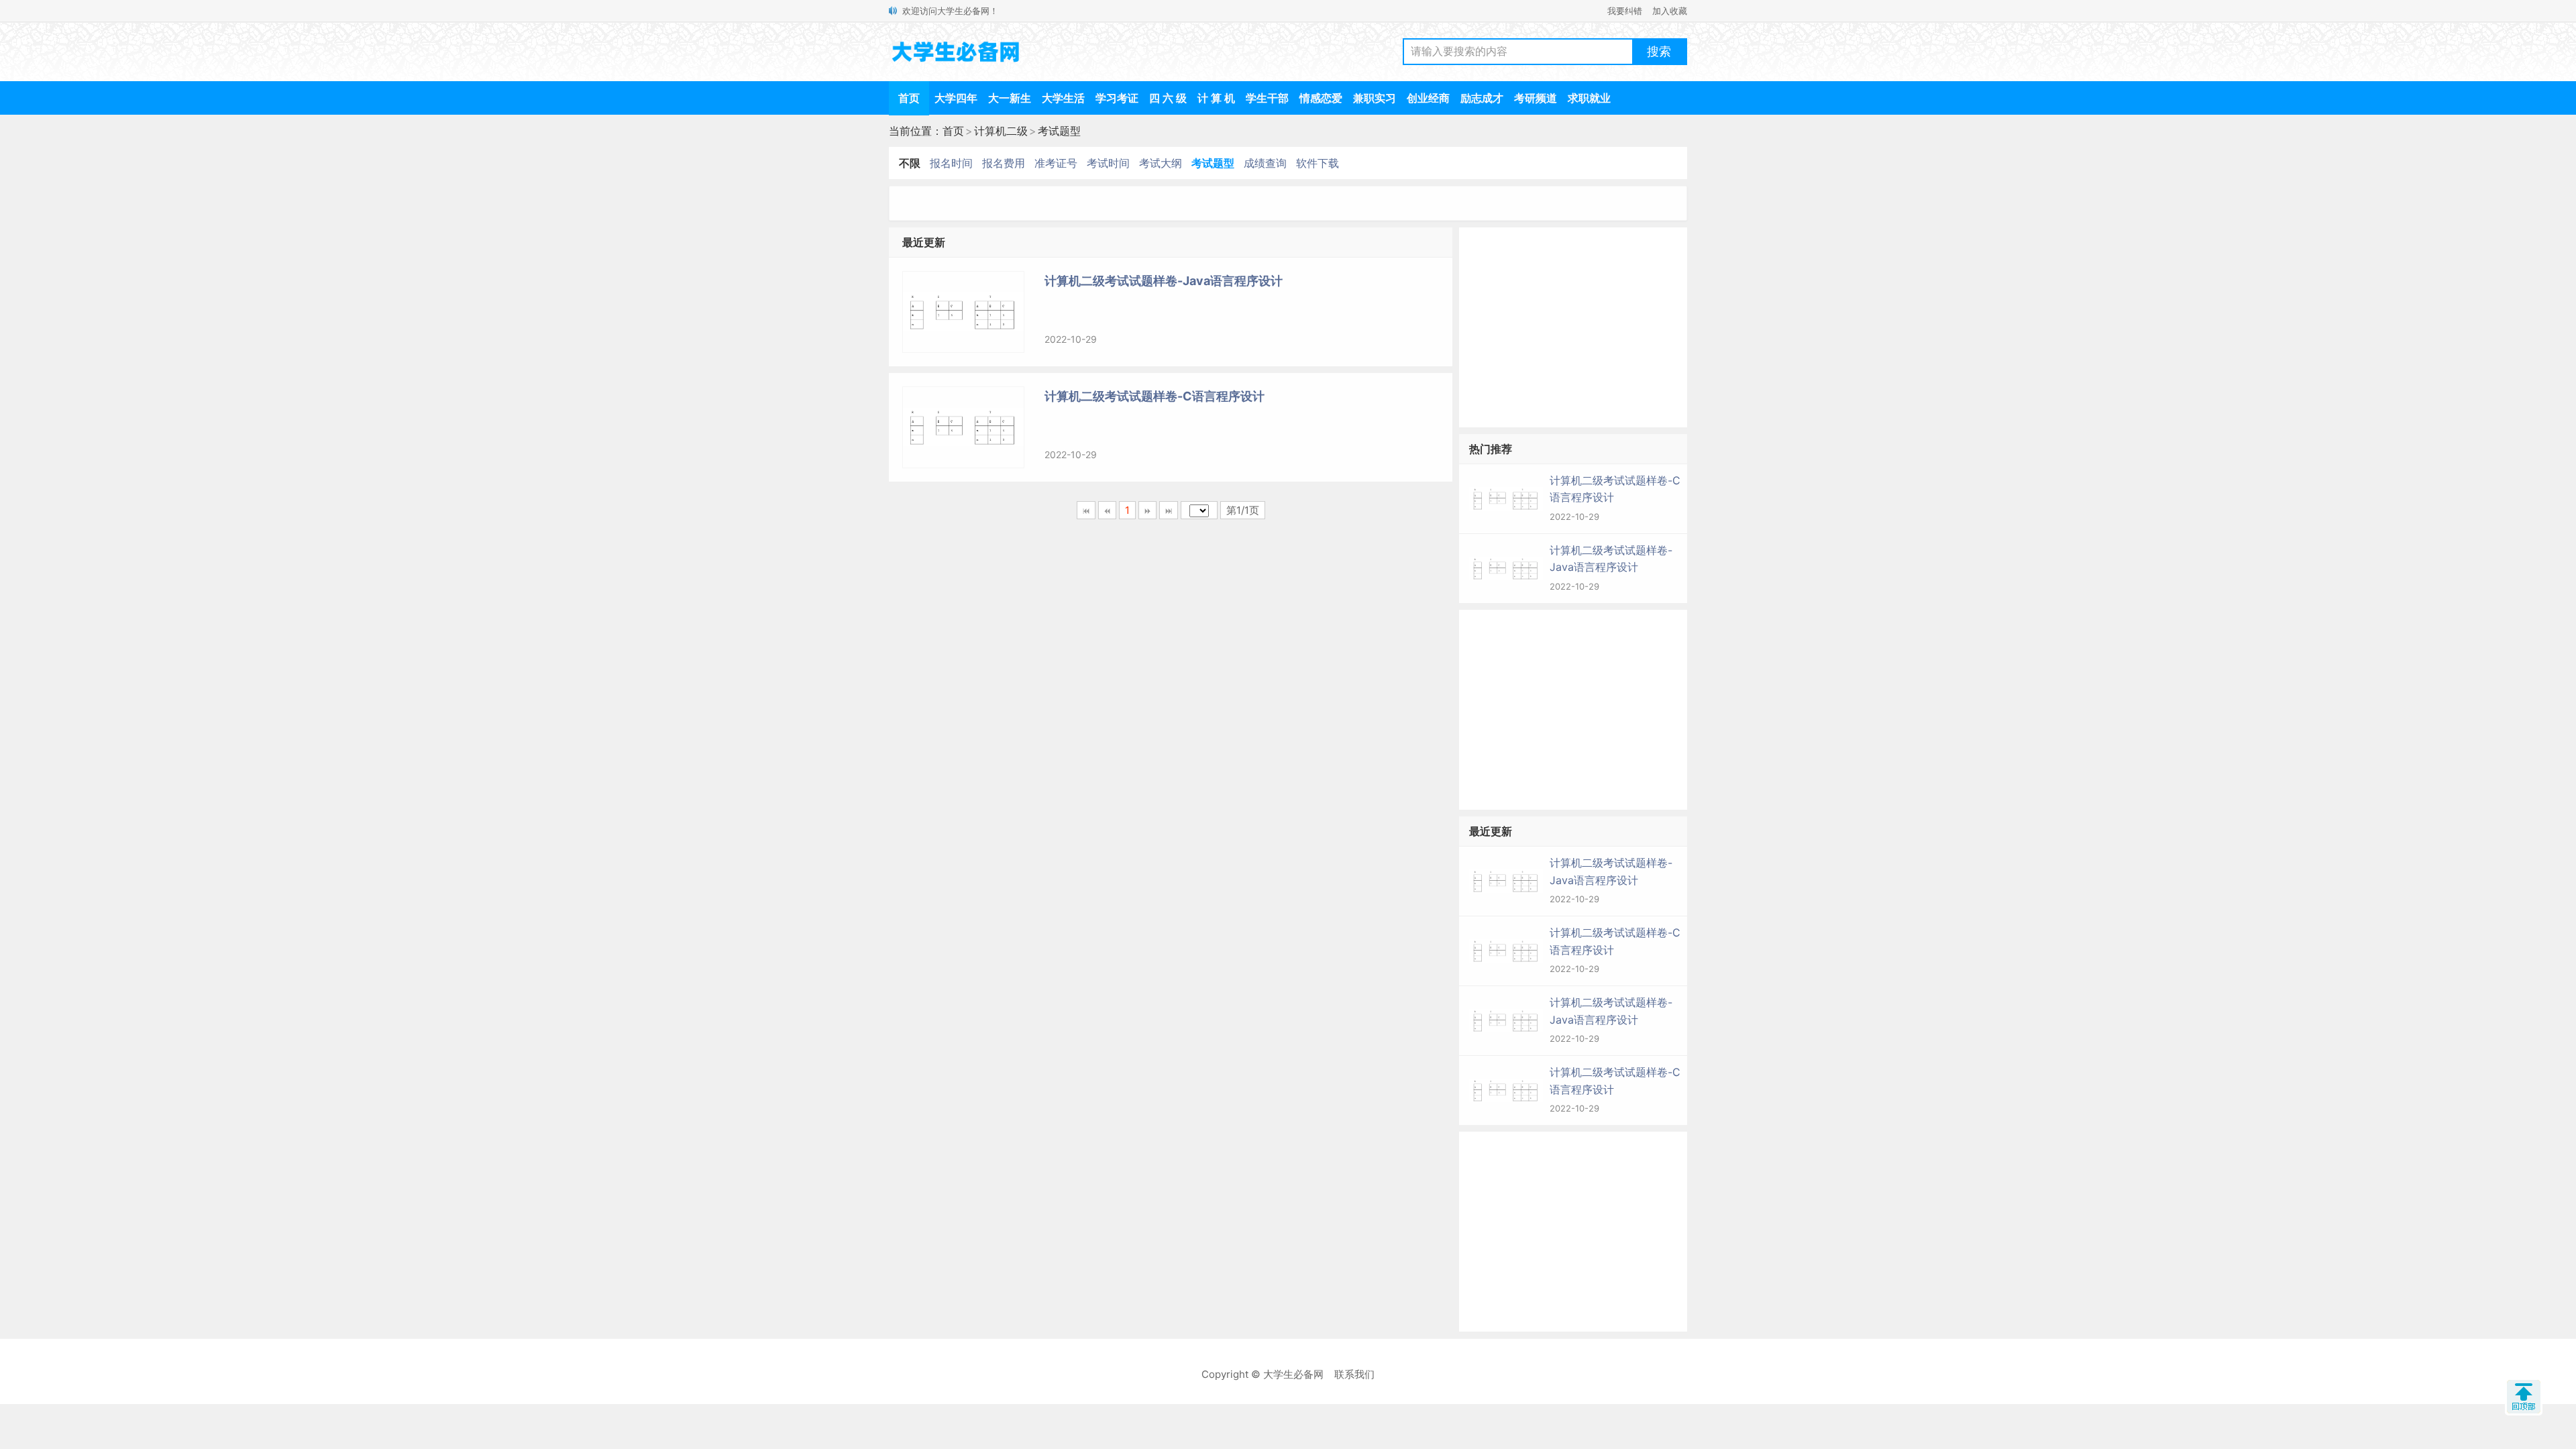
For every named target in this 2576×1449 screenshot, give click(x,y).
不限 (910, 163)
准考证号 (1056, 163)
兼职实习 (1375, 98)
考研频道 (1536, 98)
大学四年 (956, 98)
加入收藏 (1670, 11)
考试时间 (1108, 163)
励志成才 (1482, 98)
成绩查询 (1265, 163)
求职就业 (1589, 98)
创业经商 (1428, 98)
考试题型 (1059, 131)
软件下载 (1318, 163)
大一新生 (1010, 98)
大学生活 (1063, 98)
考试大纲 (1161, 163)
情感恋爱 (1321, 98)
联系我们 (1354, 1374)
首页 (909, 98)
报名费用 (1004, 163)
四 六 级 (1168, 98)
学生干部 (1267, 98)
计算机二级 (1001, 131)
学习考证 (1117, 98)
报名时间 (951, 163)
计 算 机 (1216, 98)
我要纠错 (1625, 11)
